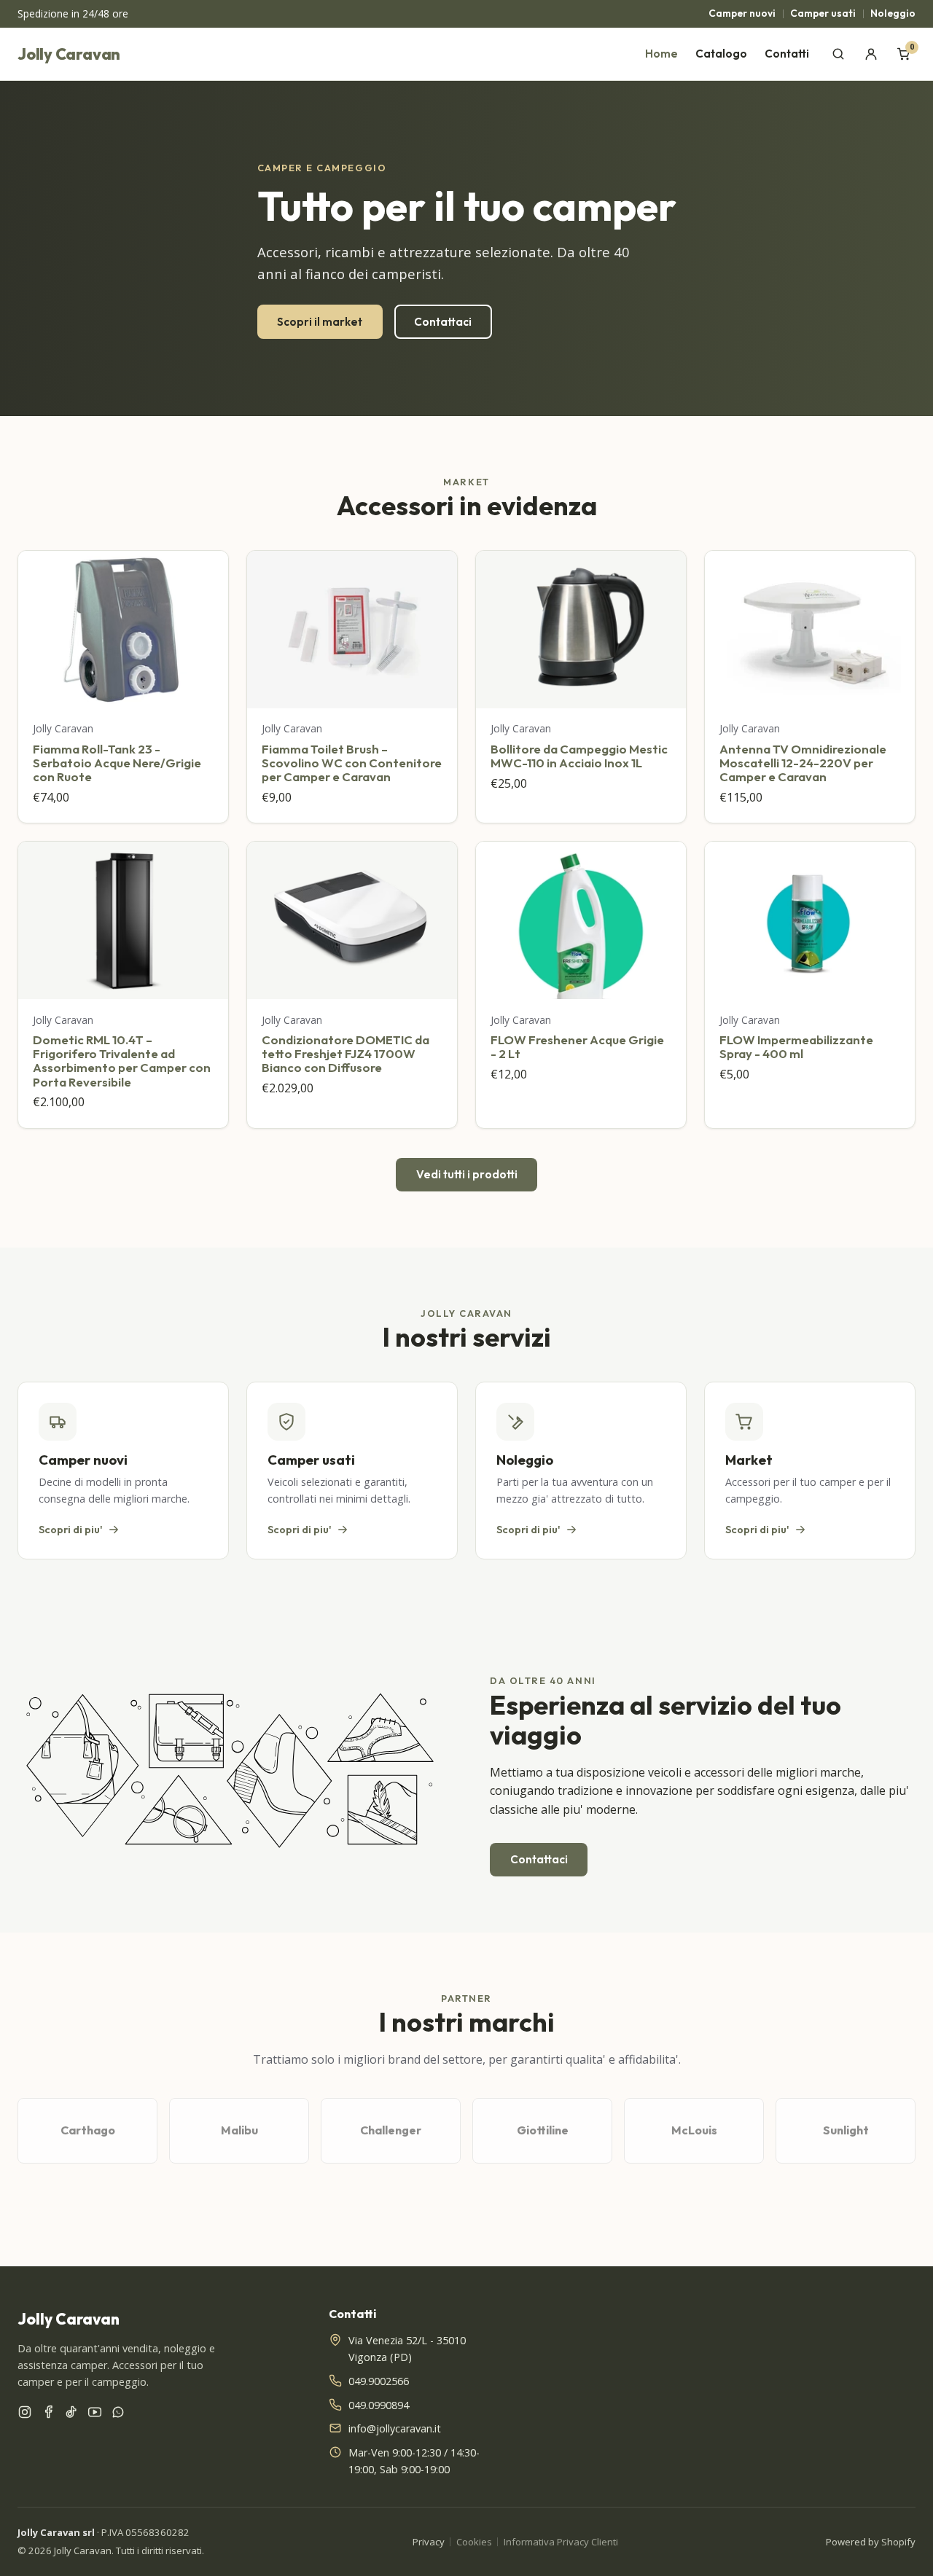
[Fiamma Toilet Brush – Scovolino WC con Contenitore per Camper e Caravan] (352, 630)
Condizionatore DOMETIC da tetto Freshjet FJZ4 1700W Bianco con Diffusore (346, 1054)
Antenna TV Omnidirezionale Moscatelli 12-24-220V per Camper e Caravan (803, 763)
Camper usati (823, 13)
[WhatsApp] (118, 2415)
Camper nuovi (742, 13)
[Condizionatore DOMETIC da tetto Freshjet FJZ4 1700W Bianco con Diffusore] (352, 920)
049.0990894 (379, 2405)
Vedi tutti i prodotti (467, 1174)
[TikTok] (71, 2415)
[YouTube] (95, 2415)
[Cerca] (839, 54)
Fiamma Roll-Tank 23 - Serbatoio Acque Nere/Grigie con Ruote (117, 763)
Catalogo (721, 54)
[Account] (871, 54)
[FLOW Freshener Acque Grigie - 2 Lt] (581, 920)
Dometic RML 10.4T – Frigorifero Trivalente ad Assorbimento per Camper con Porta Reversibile (122, 1061)
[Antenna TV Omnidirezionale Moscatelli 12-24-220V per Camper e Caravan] (810, 630)
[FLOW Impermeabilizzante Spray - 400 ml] (810, 920)
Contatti (787, 54)
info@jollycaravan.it (395, 2428)
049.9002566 (379, 2381)
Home (661, 54)
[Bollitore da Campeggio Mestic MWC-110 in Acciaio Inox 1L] (581, 630)
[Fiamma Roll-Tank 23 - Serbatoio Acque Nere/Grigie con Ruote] (123, 630)
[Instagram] (25, 2415)
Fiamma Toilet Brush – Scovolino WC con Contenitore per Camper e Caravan (352, 763)
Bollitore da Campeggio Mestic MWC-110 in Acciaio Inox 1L (579, 756)
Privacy (429, 2542)
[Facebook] (48, 2415)
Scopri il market (320, 322)
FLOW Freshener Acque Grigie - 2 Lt (577, 1046)
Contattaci (443, 322)
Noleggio (893, 13)
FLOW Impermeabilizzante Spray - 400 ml (796, 1046)
